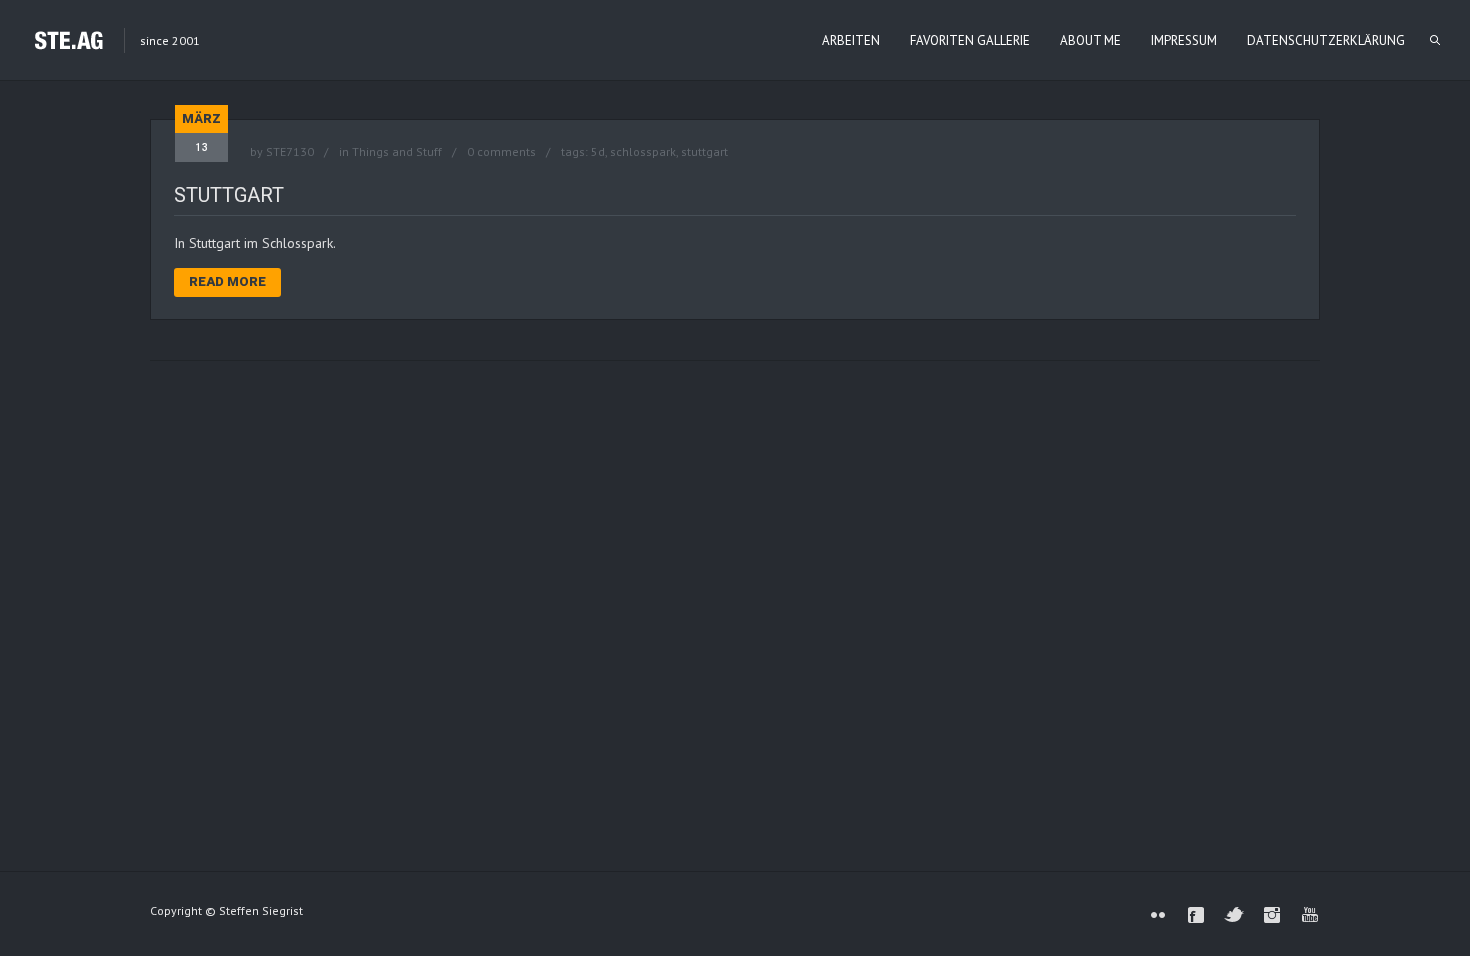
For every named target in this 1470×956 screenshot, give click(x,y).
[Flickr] (1158, 915)
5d (598, 151)
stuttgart (704, 151)
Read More (227, 281)
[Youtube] (1310, 915)
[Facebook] (1196, 915)
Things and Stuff (397, 151)
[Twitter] (1234, 915)
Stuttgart (229, 195)
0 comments (501, 151)
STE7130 (290, 151)
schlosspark (643, 151)
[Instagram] (1272, 915)
